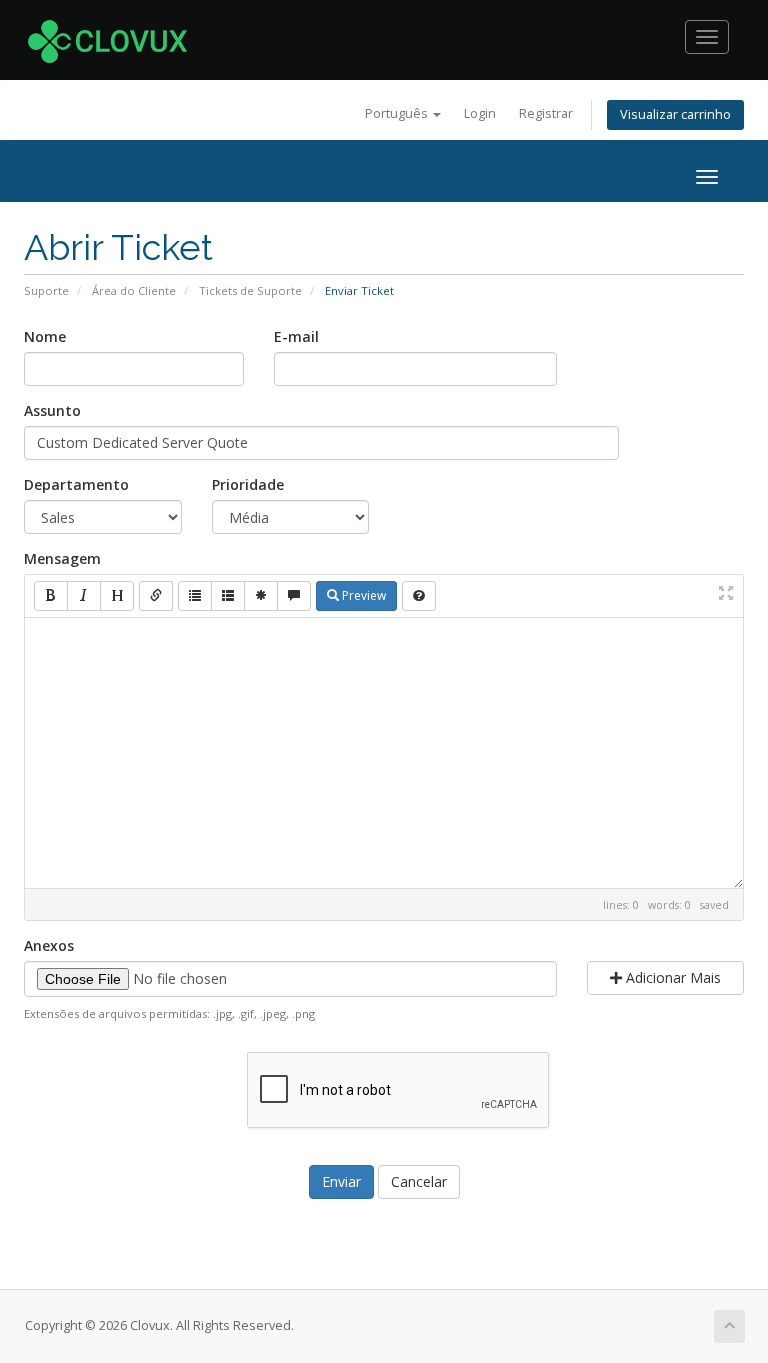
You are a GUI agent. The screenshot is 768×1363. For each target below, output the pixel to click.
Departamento (76, 484)
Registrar (546, 113)
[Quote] (294, 596)
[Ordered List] (228, 596)
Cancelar (419, 1181)
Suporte (46, 290)
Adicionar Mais (671, 977)
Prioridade (248, 484)
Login (480, 113)
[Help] (419, 596)
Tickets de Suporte (250, 290)
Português (398, 113)
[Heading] (117, 596)
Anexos (49, 945)
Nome (45, 336)
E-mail (296, 336)
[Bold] (51, 596)
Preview (362, 595)
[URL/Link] (156, 596)
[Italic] (84, 596)
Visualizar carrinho (675, 114)
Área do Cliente (134, 290)
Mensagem (62, 558)
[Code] (261, 596)
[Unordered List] (195, 596)
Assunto (52, 410)
